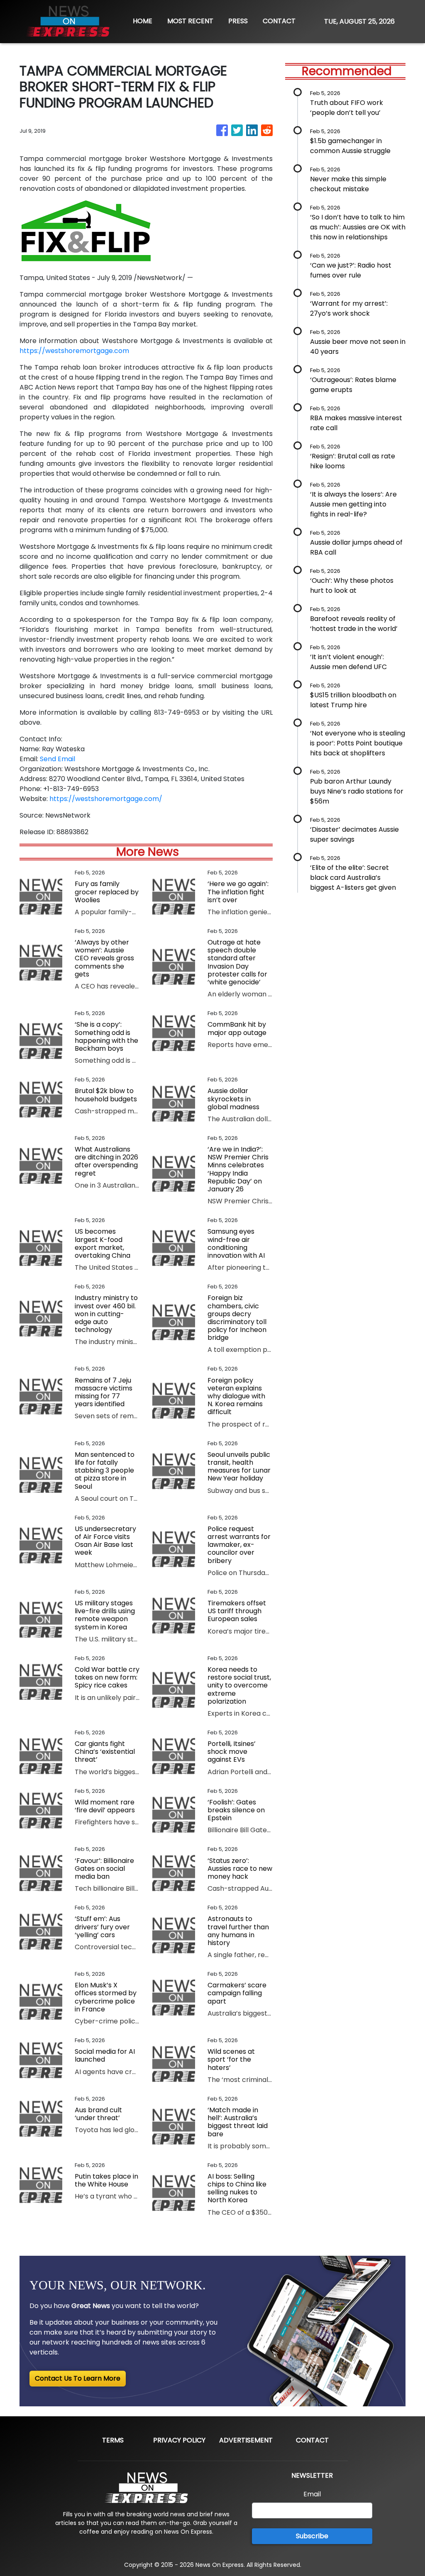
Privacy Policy (179, 2440)
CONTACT (279, 21)
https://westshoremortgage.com (74, 351)
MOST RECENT (190, 21)
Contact (312, 2440)
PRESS (238, 21)
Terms (113, 2440)
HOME (143, 21)
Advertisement (246, 2440)
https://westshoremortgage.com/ (106, 799)
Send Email (57, 759)
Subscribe (312, 2536)
